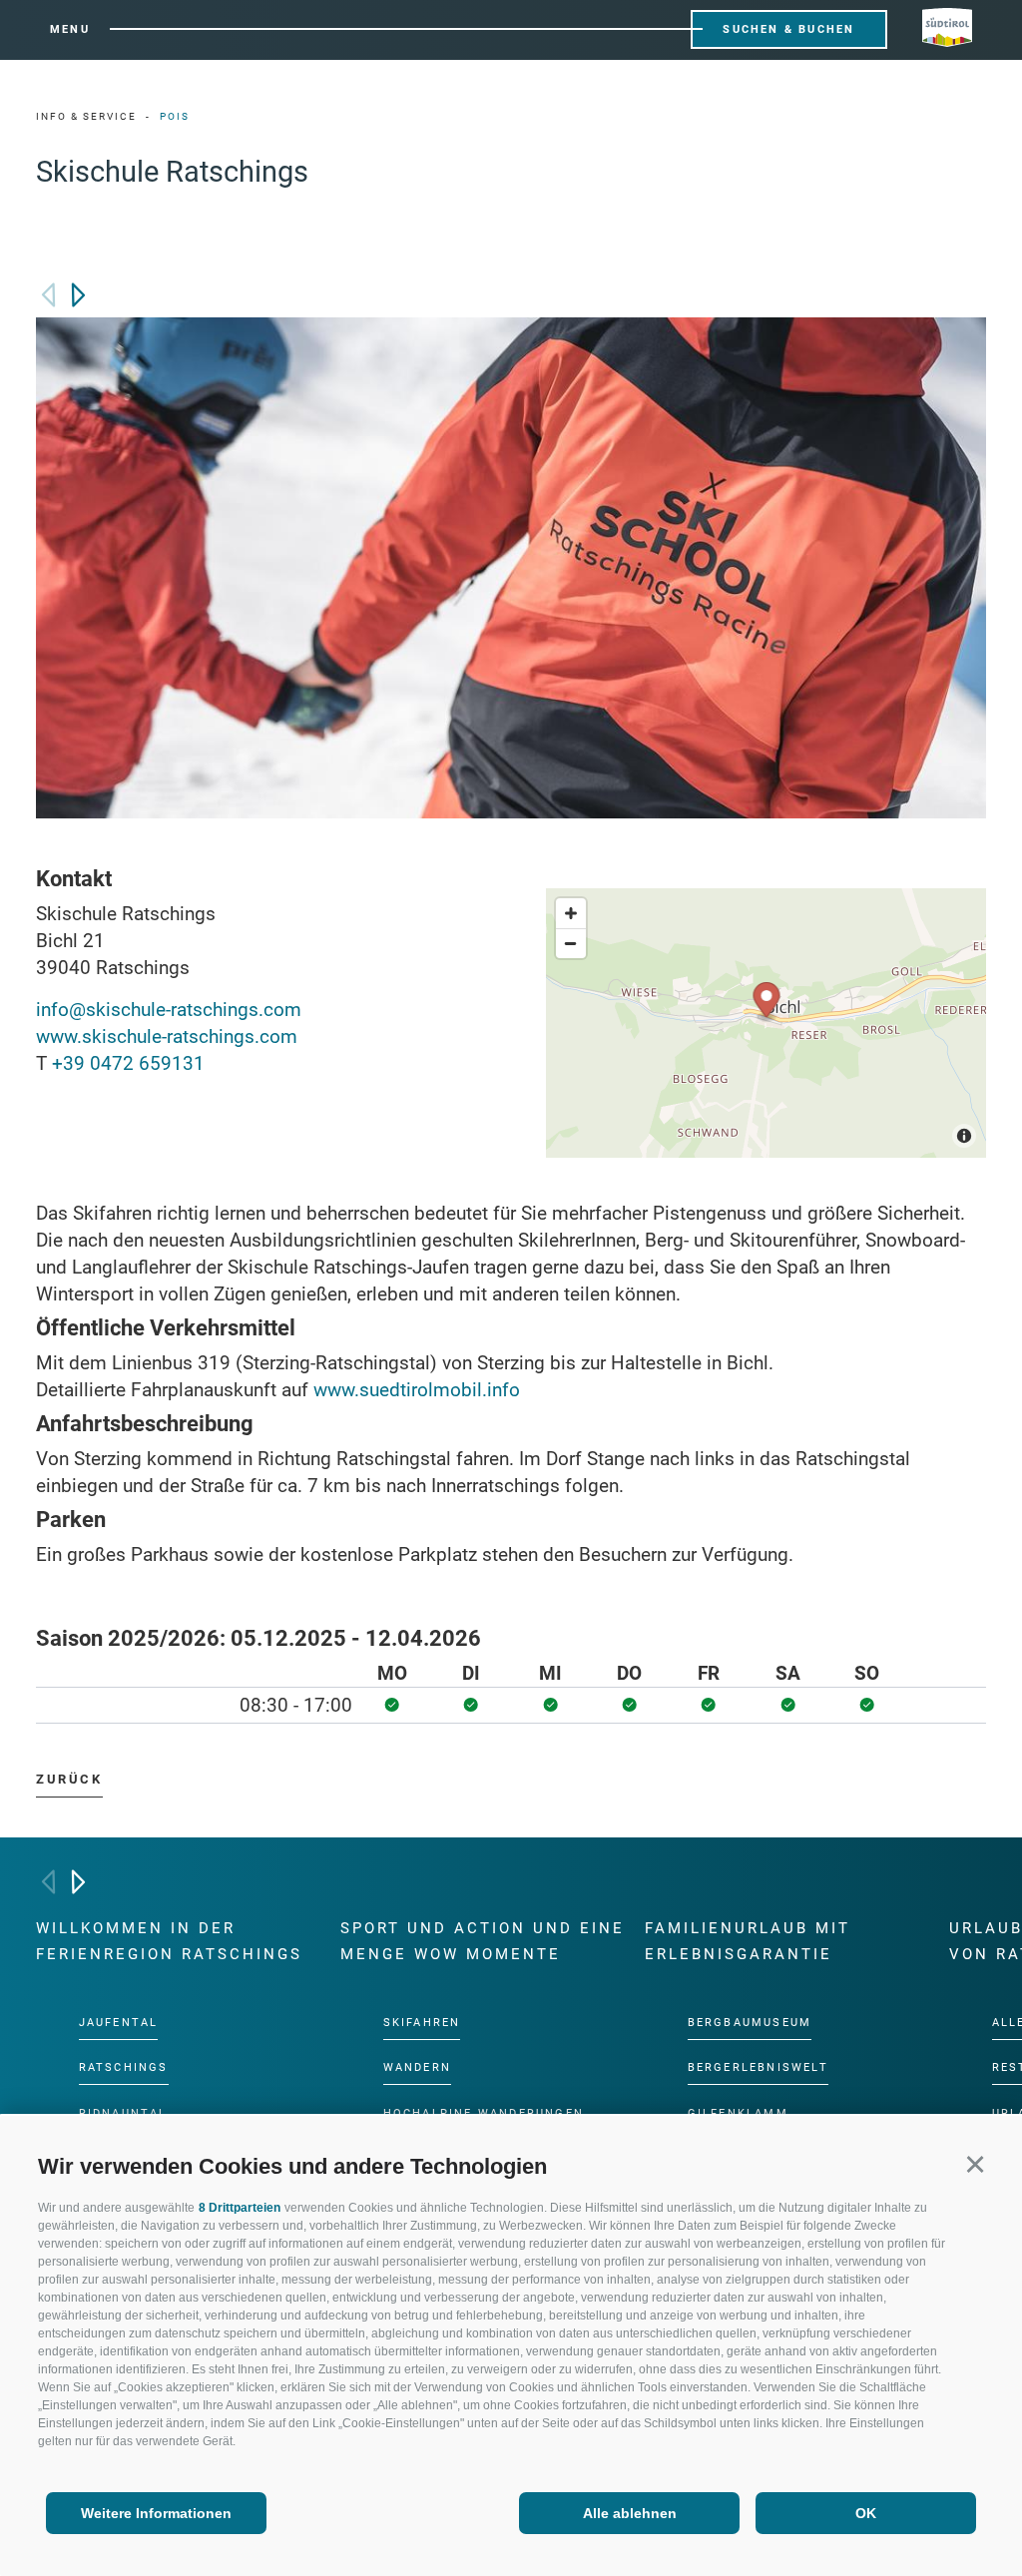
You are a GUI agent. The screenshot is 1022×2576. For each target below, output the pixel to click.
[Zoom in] (571, 913)
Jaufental (119, 2023)
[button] (975, 2163)
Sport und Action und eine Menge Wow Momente (483, 1941)
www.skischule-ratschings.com (167, 1036)
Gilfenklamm (738, 2113)
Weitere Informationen (156, 2513)
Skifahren (422, 2023)
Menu (70, 29)
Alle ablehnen (630, 2513)
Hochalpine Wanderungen (484, 2113)
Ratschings (124, 2068)
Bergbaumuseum (750, 2023)
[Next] (78, 295)
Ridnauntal (123, 2113)
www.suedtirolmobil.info (417, 1390)
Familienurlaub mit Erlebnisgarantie (748, 1941)
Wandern (417, 2068)
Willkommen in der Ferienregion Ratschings (169, 1941)
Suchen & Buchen (788, 29)
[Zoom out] (571, 943)
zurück (69, 1779)
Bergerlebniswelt (758, 2068)
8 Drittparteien (240, 2208)
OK (866, 2513)
